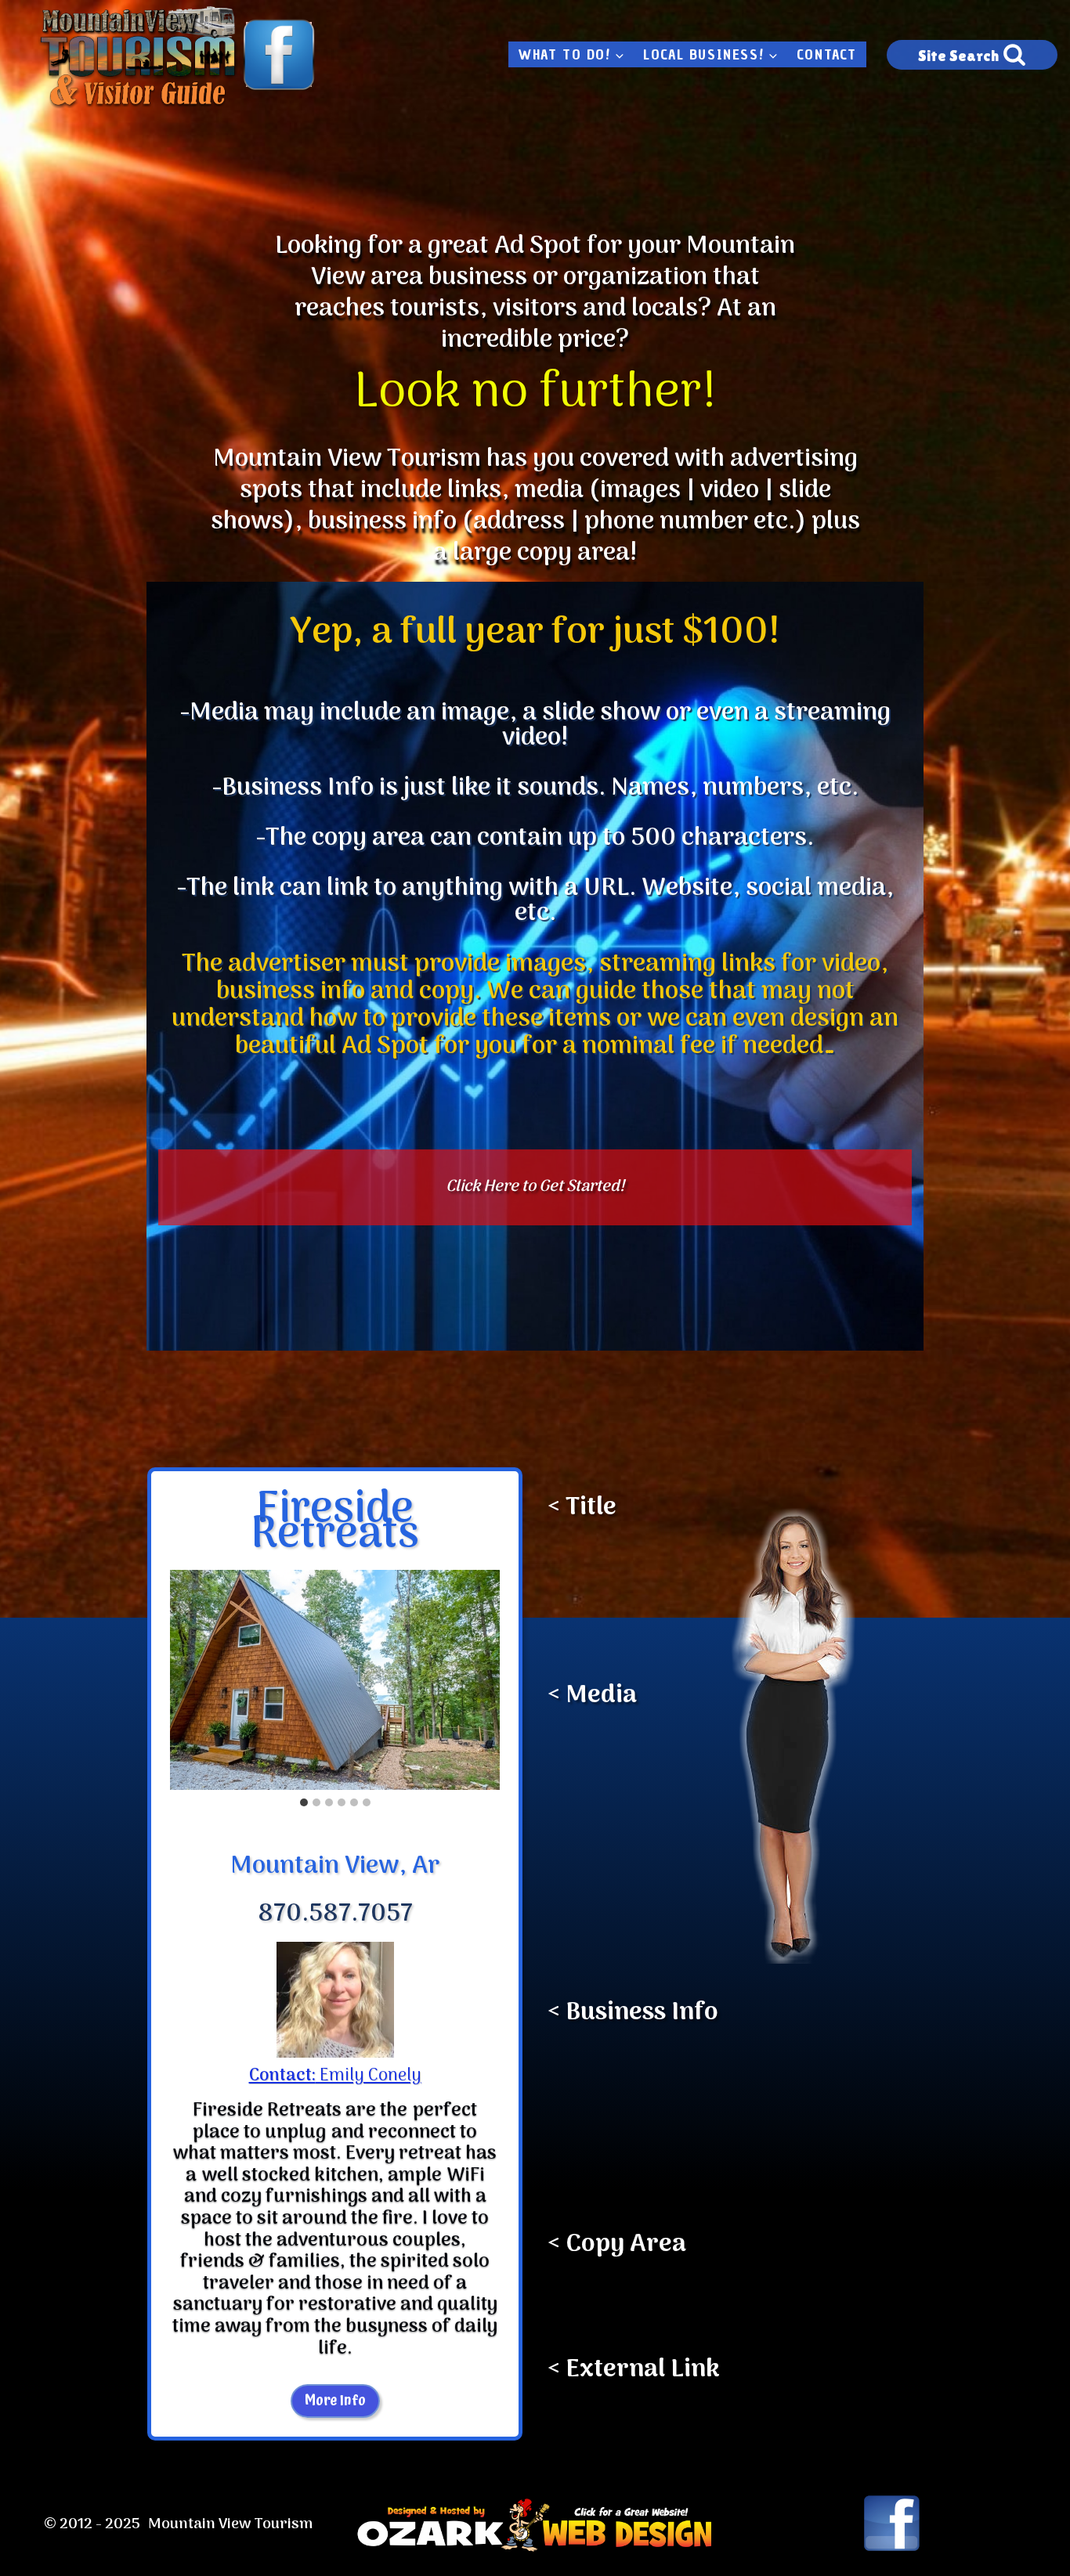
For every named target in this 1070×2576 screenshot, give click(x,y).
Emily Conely (335, 2076)
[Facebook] (279, 55)
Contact (827, 55)
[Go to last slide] (183, 1679)
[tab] (304, 1802)
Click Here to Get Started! (535, 1187)
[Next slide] (487, 1679)
